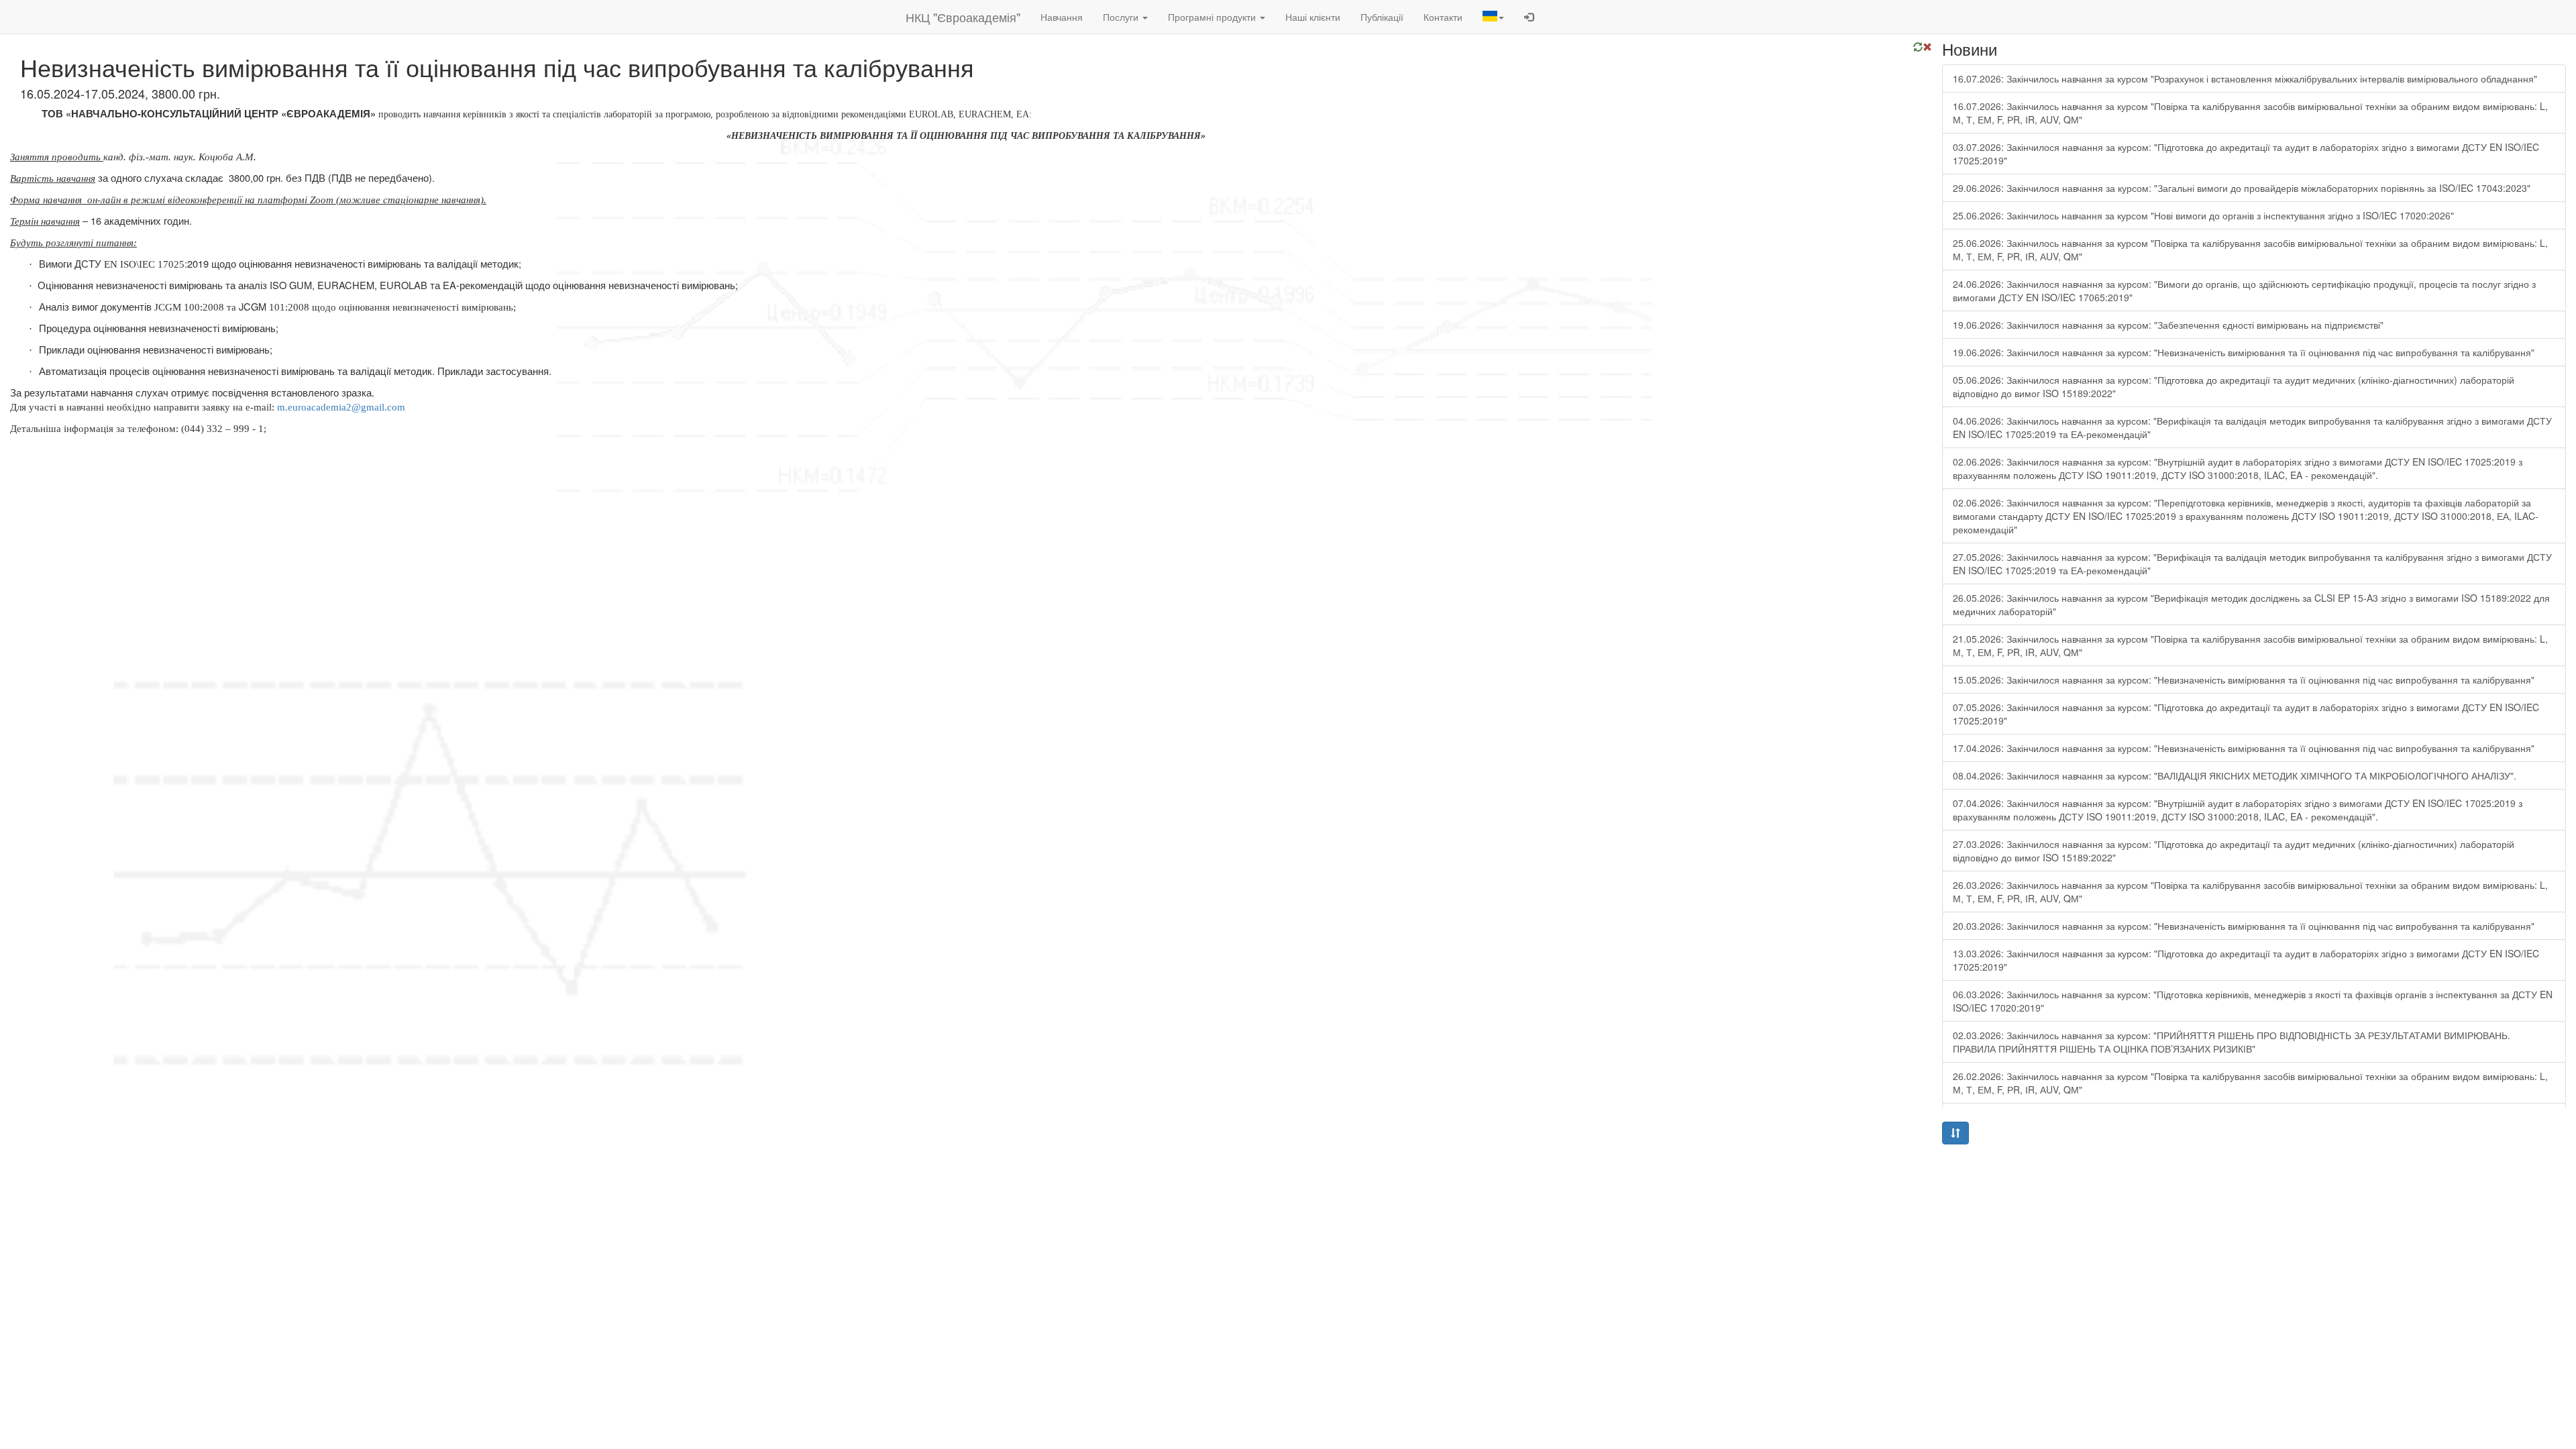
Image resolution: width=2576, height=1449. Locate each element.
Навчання (1062, 17)
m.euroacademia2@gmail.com (341, 407)
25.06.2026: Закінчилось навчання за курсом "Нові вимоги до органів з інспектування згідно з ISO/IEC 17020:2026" (2203, 215)
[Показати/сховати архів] (1955, 1133)
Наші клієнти (1313, 17)
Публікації (1382, 17)
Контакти (1443, 17)
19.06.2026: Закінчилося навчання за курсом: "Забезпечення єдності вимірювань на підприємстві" (2168, 325)
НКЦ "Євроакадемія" (963, 17)
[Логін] (1529, 17)
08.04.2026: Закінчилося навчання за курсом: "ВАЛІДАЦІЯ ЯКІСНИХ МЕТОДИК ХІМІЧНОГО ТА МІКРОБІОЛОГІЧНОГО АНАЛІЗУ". (2235, 775)
